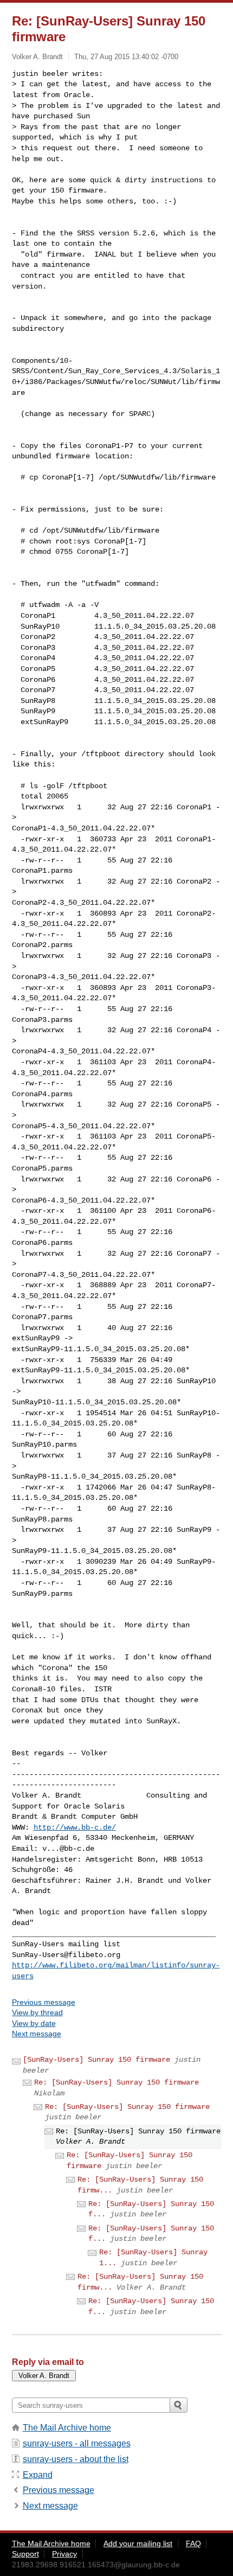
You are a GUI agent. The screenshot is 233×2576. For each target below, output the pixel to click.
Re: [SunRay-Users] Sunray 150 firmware (116, 2082)
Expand (38, 2475)
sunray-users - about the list (76, 2459)
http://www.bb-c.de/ (75, 1827)
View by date (34, 2023)
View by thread (37, 2012)
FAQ (193, 2543)
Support (25, 2554)
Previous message (44, 2002)
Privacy (64, 2554)
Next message (37, 2034)
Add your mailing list (138, 2543)
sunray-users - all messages (77, 2443)
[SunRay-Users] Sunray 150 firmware (96, 2060)
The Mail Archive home (67, 2428)
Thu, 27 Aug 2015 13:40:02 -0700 (126, 57)
